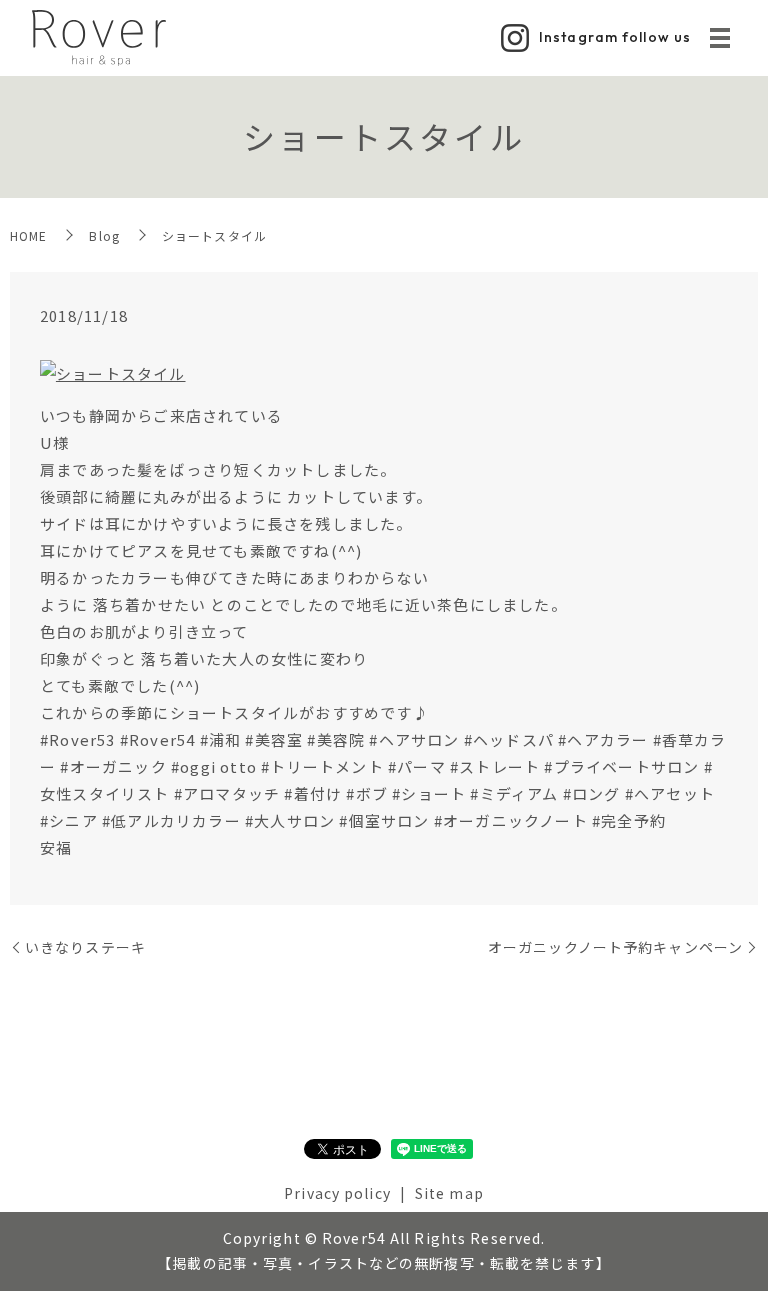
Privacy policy (337, 1193)
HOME (28, 235)
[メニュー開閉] (720, 38)
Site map (449, 1193)
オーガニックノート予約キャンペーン (615, 947)
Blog (104, 235)
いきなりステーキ (85, 947)
